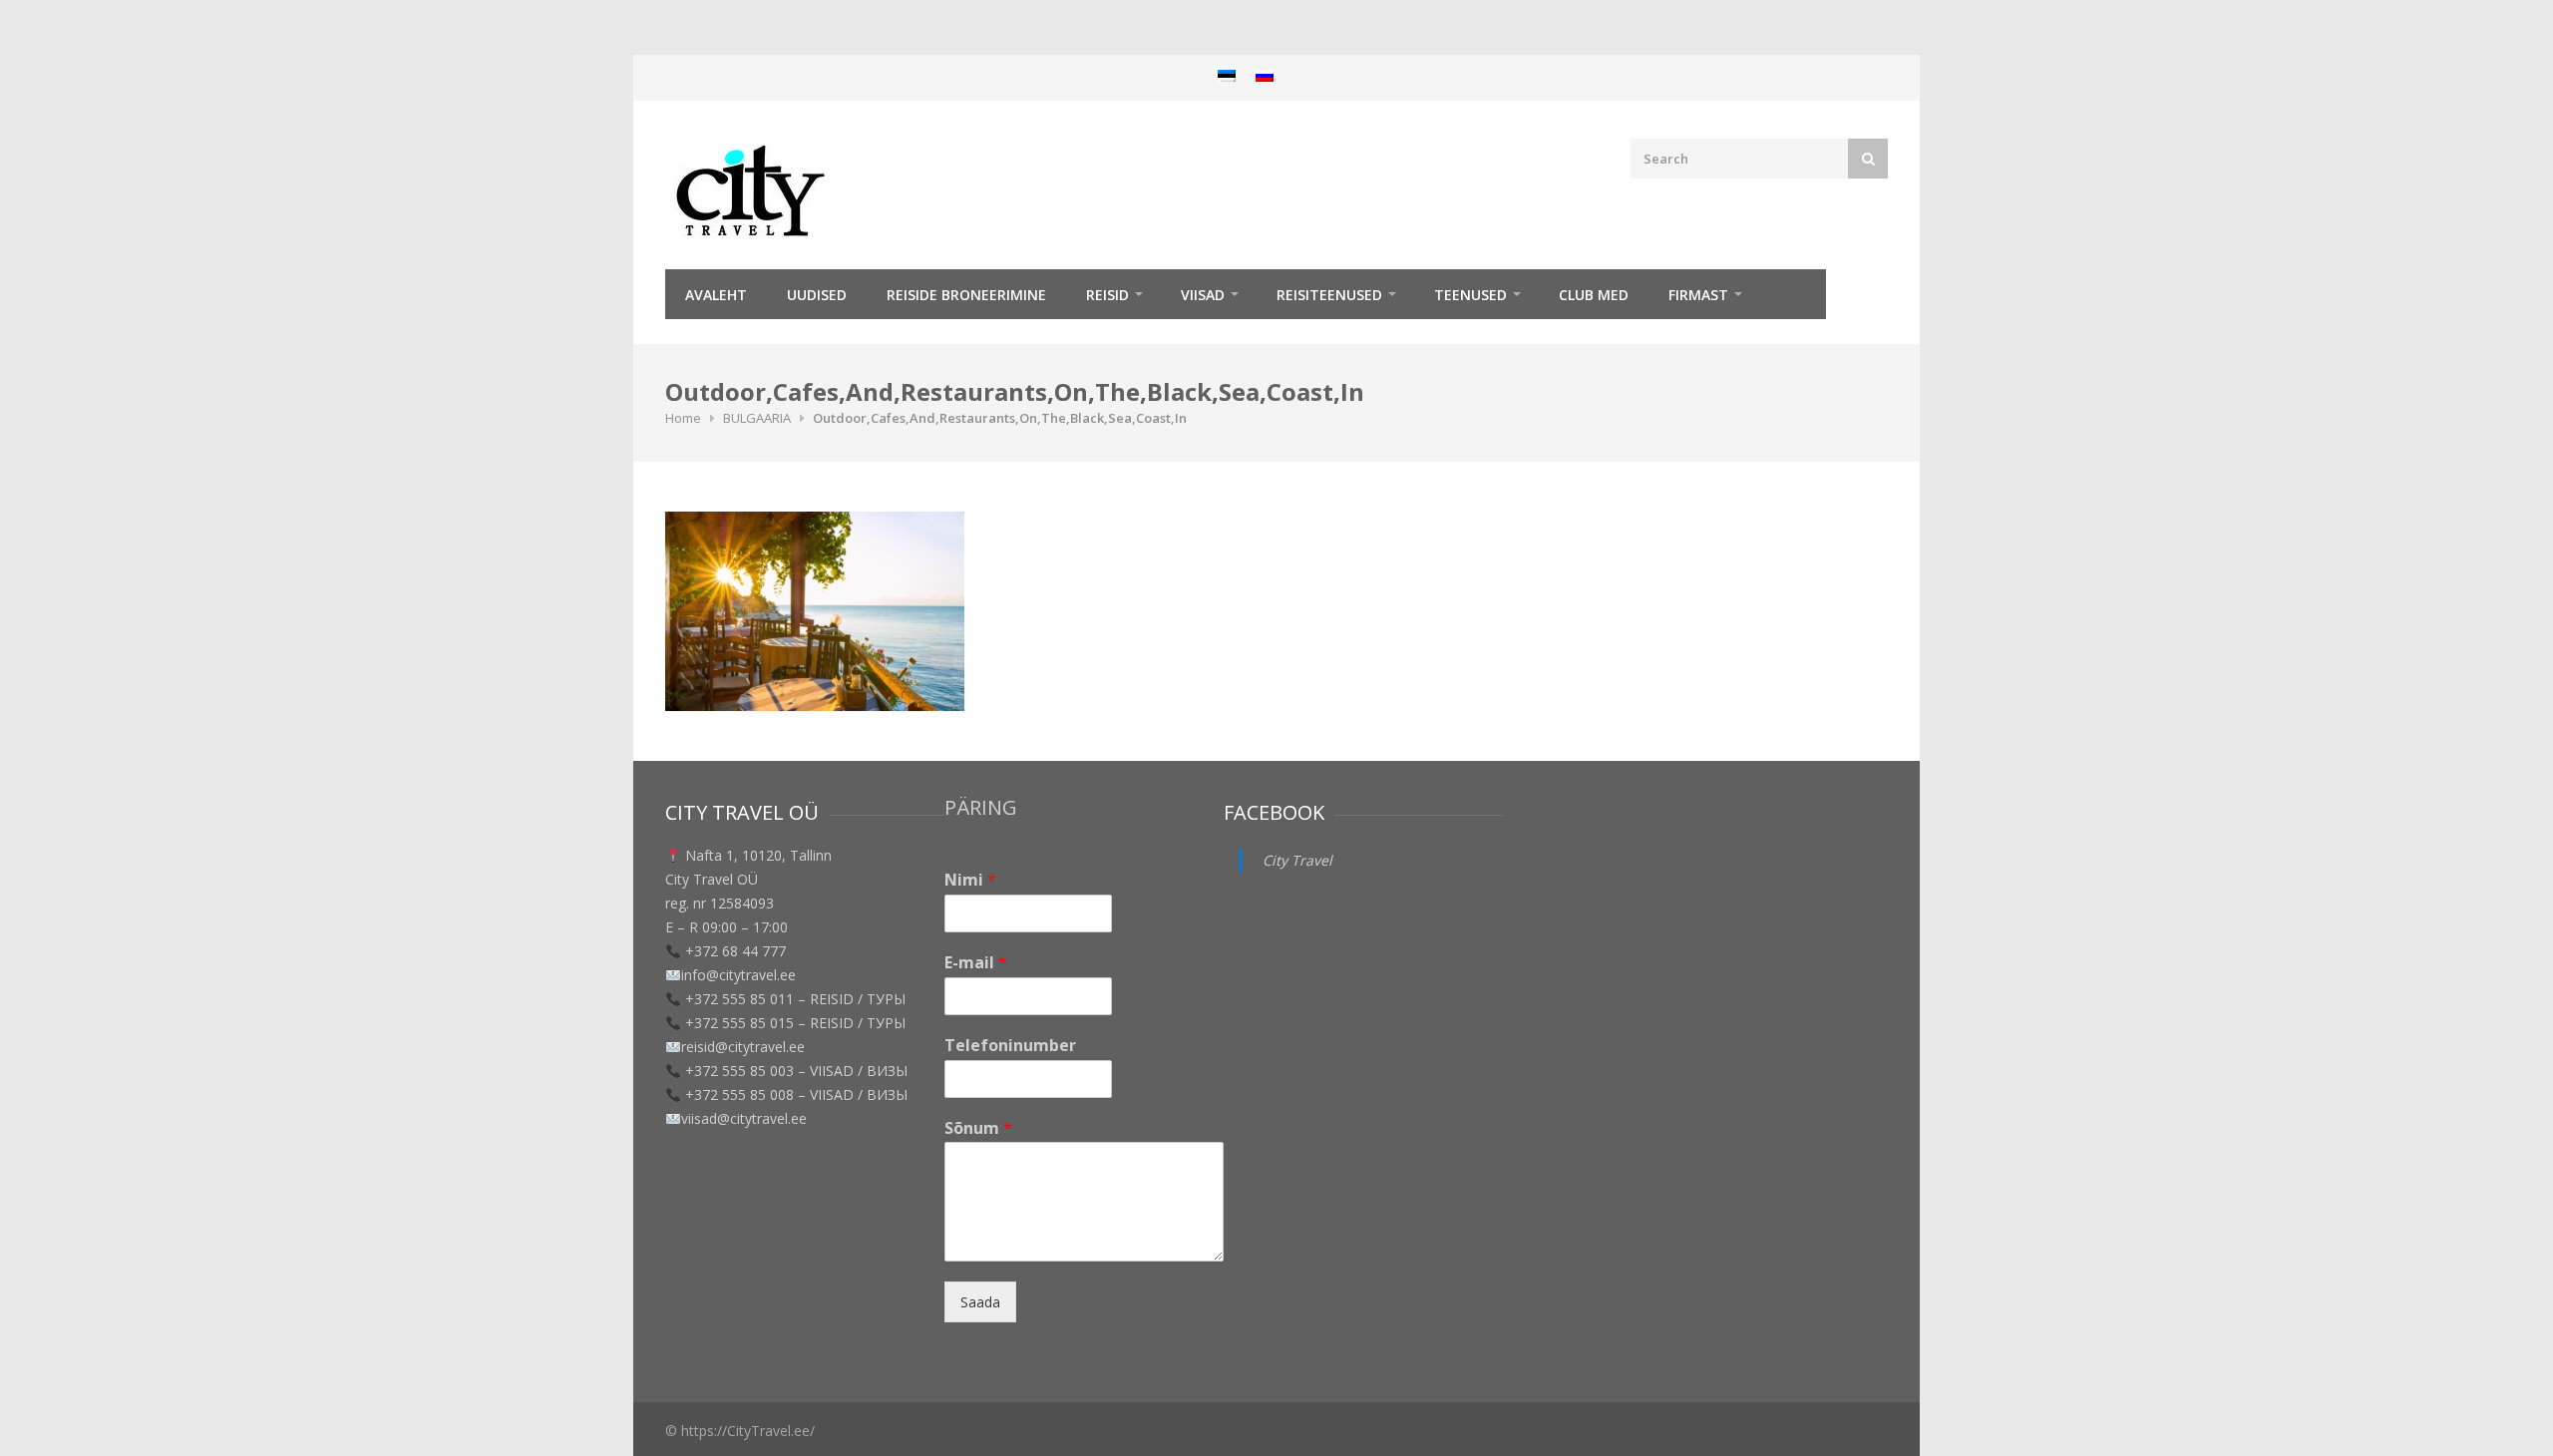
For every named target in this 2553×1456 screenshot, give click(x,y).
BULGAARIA (757, 418)
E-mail (976, 963)
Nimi (970, 880)
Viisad (1203, 295)
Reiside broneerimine (966, 295)
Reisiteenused (1329, 295)
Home (683, 418)
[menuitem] (1227, 75)
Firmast (1698, 295)
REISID (1107, 295)
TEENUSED (1470, 295)
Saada (980, 1302)
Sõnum (978, 1128)
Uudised (817, 295)
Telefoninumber (1010, 1046)
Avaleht (716, 295)
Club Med (1594, 295)
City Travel (1297, 860)
